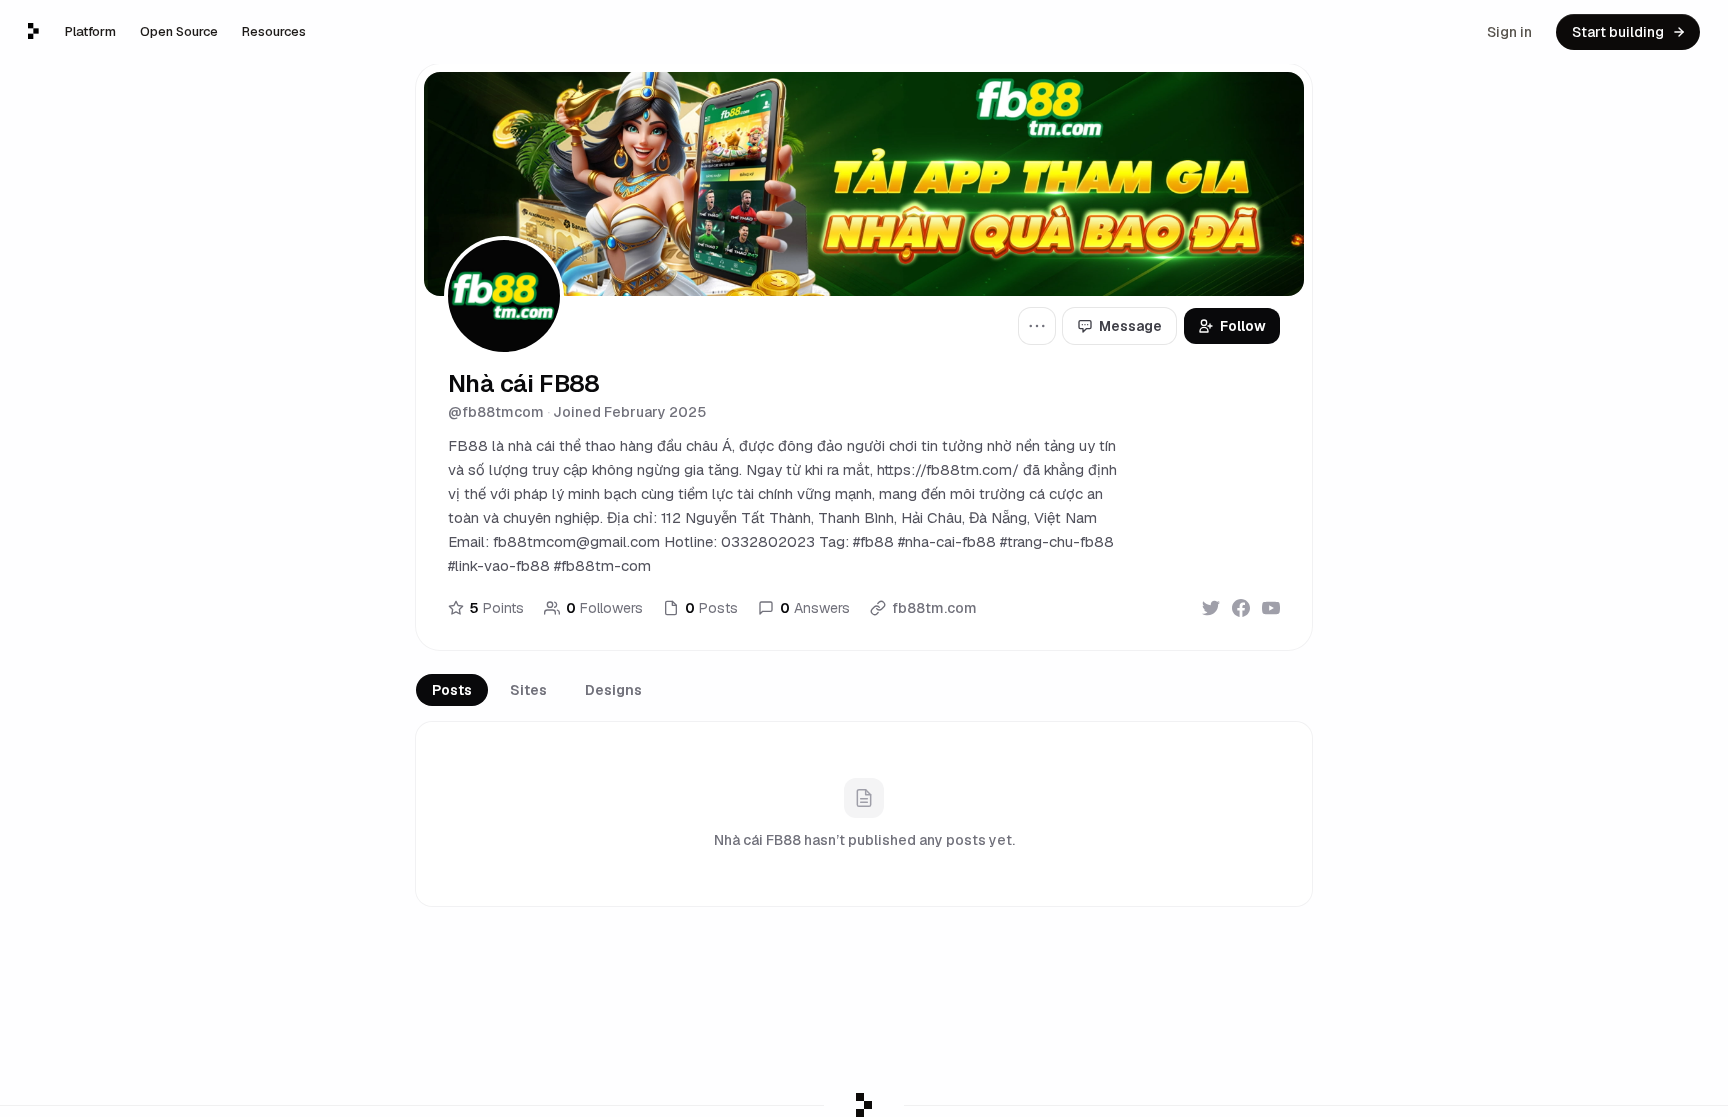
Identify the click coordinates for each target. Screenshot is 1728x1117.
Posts (452, 690)
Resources (274, 31)
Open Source (179, 31)
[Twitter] (1211, 608)
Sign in (1509, 32)
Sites (528, 690)
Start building (1618, 32)
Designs (613, 690)
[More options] (1037, 326)
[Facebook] (1241, 608)
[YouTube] (1271, 608)
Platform (90, 31)
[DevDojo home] (33, 31)
